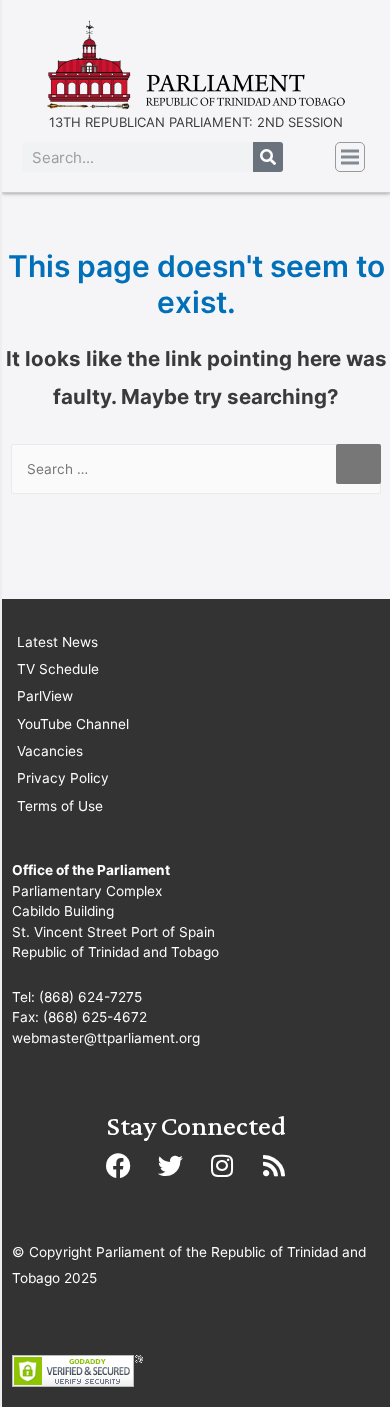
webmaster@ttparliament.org (106, 1038)
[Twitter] (170, 1165)
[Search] (268, 157)
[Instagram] (222, 1165)
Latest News (57, 642)
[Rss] (274, 1165)
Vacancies (50, 751)
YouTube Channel (73, 724)
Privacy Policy (63, 778)
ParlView (45, 696)
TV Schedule (58, 669)
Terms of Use (60, 806)
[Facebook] (118, 1165)
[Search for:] (196, 469)
